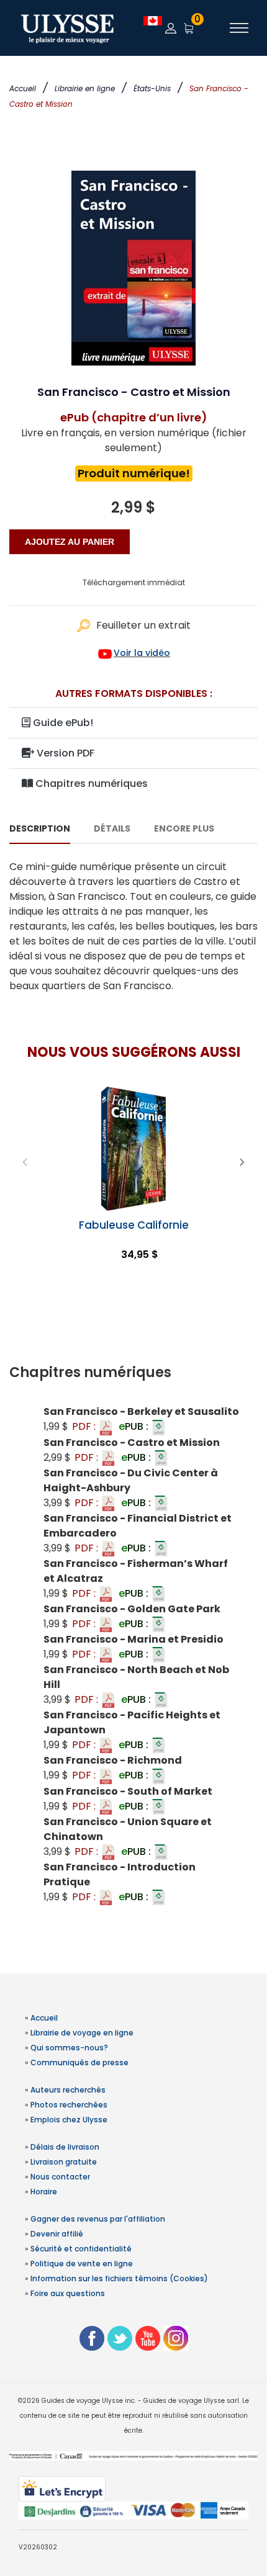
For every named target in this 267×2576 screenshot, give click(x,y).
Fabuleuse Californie (134, 1225)
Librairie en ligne (85, 88)
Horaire (44, 2192)
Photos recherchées (69, 2105)
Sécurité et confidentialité (81, 2249)
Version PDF (64, 753)
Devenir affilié (57, 2234)
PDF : (85, 1426)
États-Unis (152, 88)
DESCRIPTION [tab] (40, 828)
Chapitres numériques (90, 783)
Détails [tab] (112, 828)
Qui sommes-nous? (69, 2048)
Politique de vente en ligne (82, 2264)
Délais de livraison (65, 2147)
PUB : (135, 1426)
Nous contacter (60, 2177)
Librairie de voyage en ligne (82, 2033)
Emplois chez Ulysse (69, 2120)
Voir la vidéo (142, 653)
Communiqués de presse (79, 2062)
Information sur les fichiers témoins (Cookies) (119, 2278)
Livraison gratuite (64, 2162)
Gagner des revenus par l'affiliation (98, 2219)
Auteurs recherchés (68, 2090)
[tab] (133, 1373)
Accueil (23, 88)
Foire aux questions (68, 2293)
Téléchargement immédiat (134, 582)
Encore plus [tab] (184, 828)
